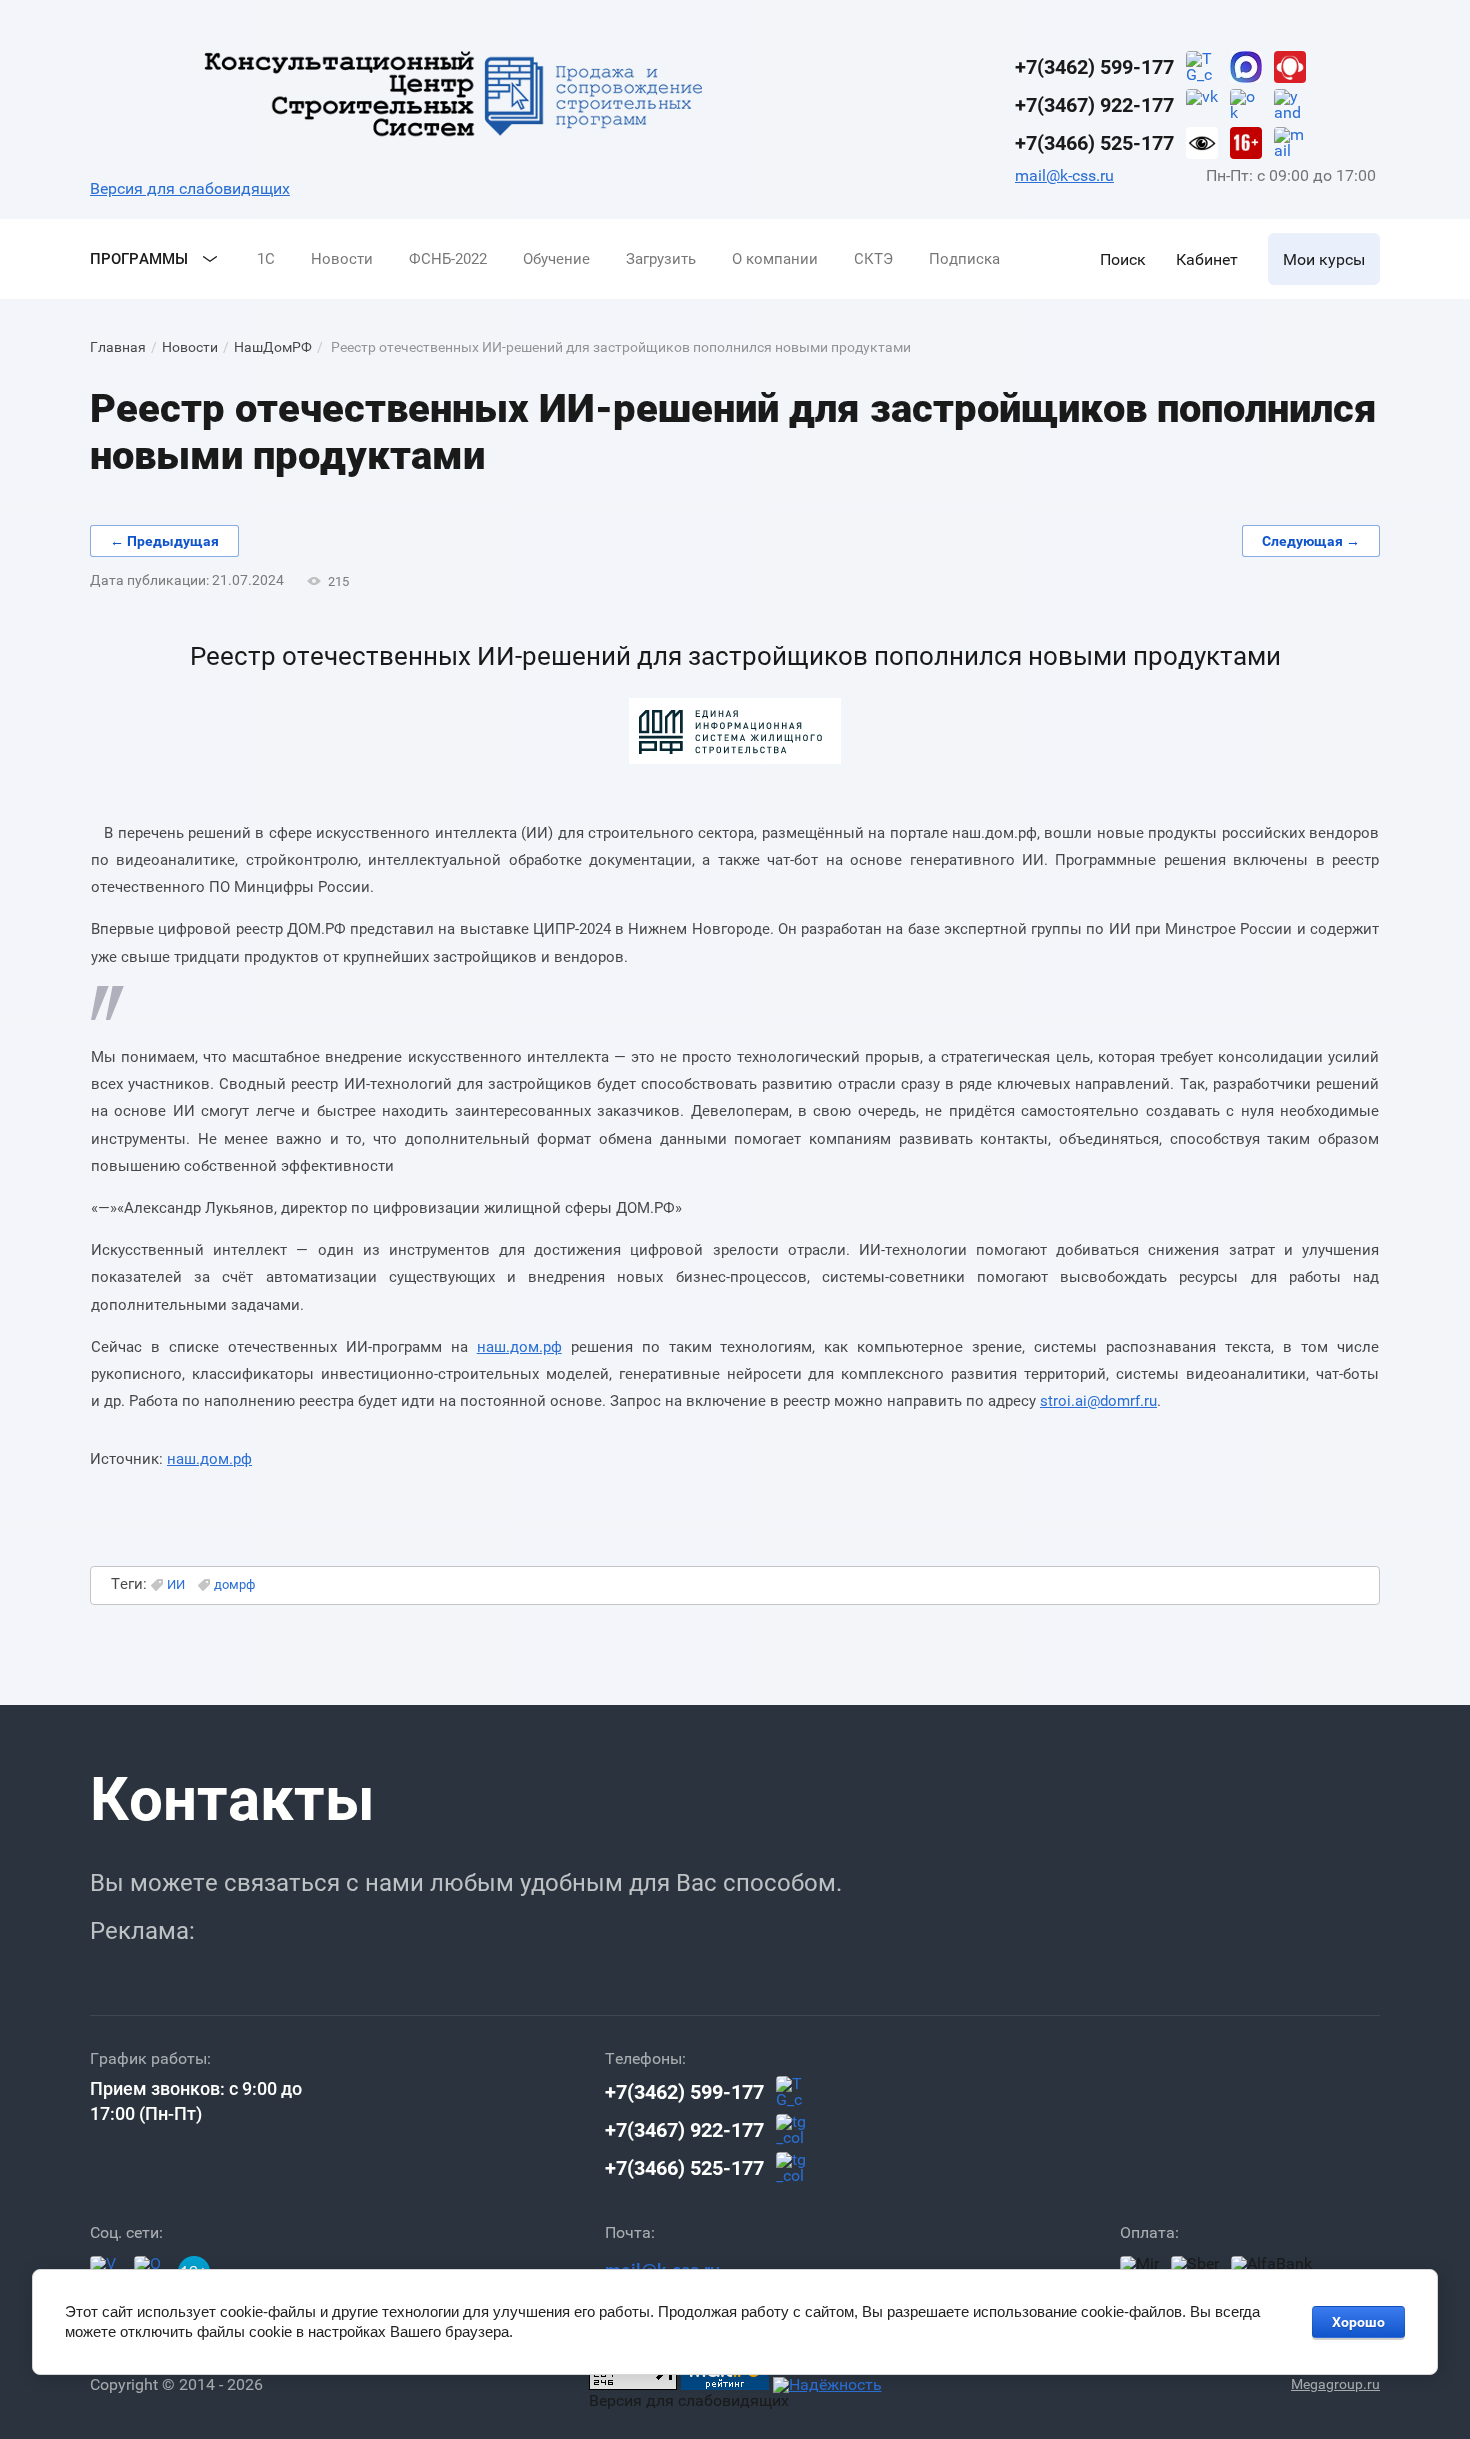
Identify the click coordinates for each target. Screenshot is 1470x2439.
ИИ (176, 1584)
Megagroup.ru (1335, 2384)
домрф (234, 1584)
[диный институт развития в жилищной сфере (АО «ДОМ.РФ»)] (735, 759)
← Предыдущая (164, 541)
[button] (1123, 259)
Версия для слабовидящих (190, 188)
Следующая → (1311, 541)
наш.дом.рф (519, 1347)
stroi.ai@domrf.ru (1098, 1401)
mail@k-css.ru (1064, 175)
